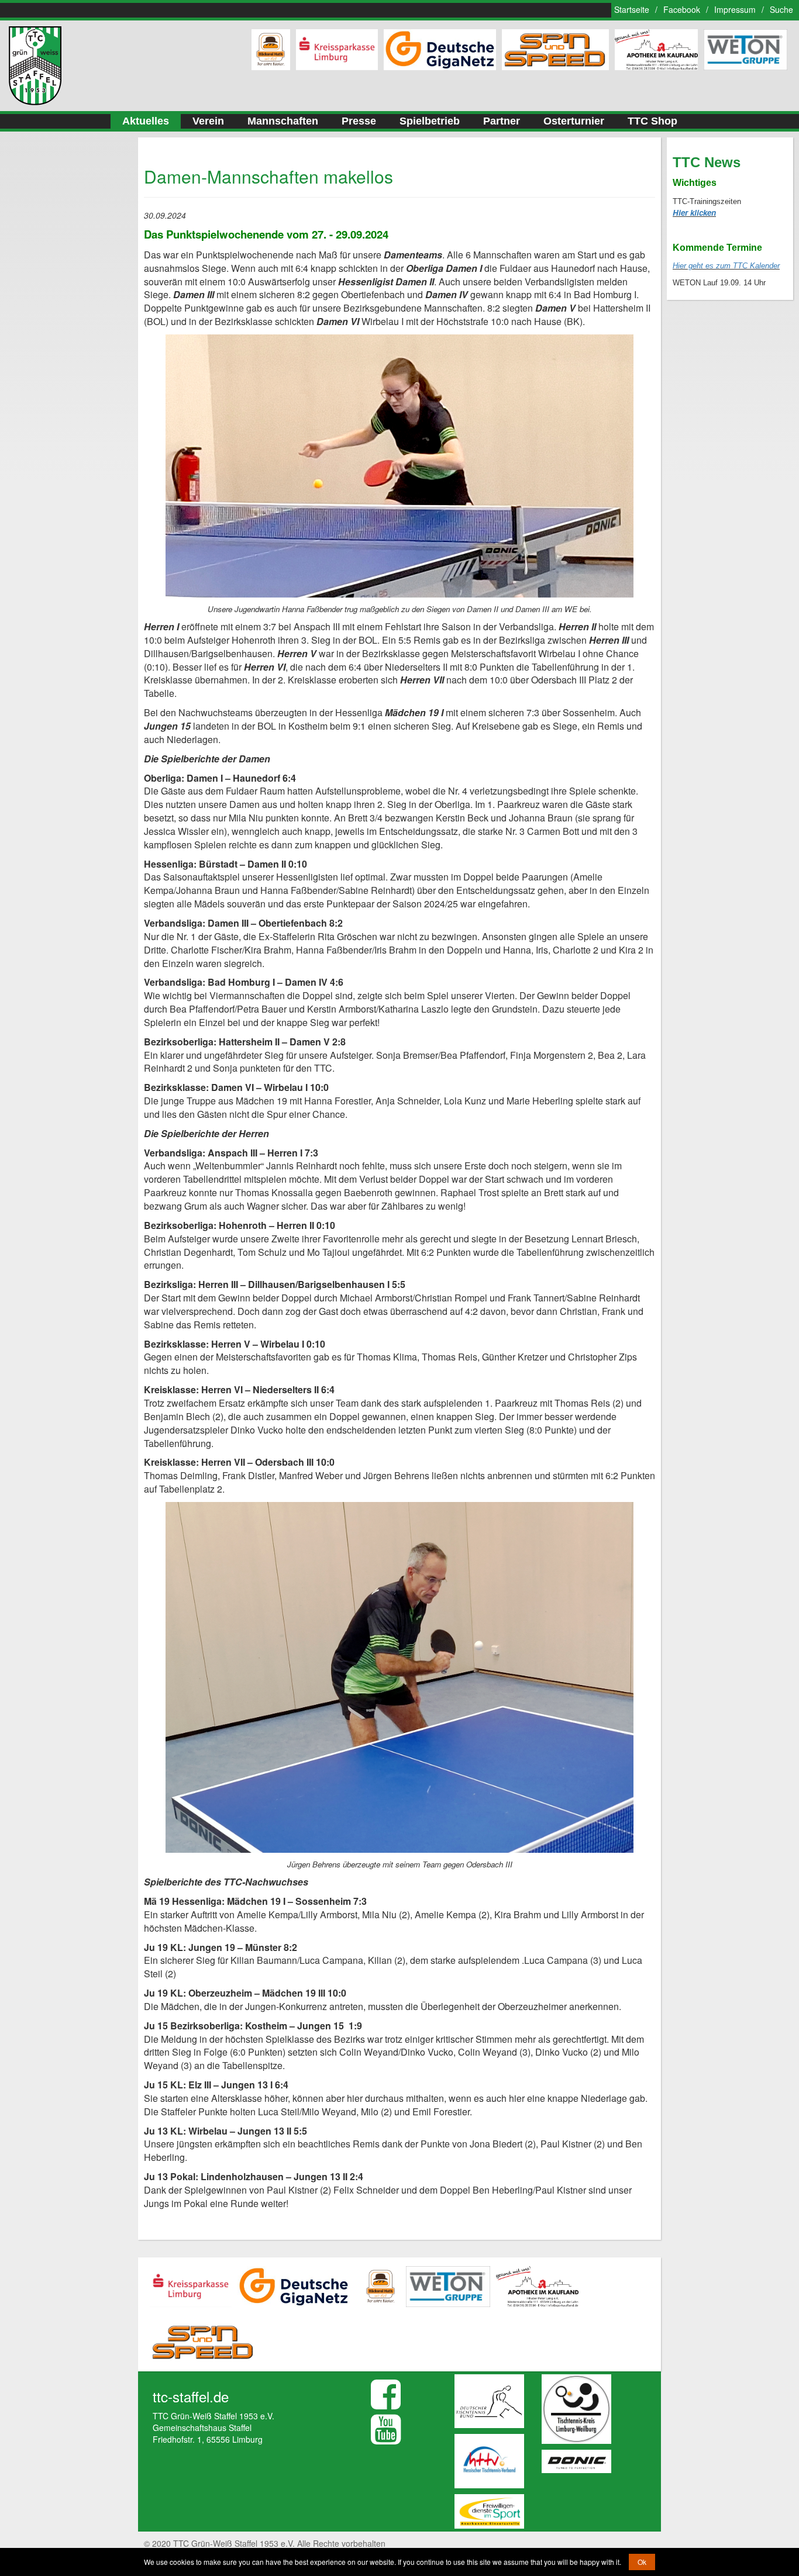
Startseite (632, 9)
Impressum (735, 9)
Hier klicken (694, 213)
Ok (642, 2562)
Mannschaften (283, 121)
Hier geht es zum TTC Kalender (726, 266)
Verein (208, 121)
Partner (502, 121)
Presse (359, 121)
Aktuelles (146, 121)
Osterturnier (574, 121)
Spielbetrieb (430, 121)
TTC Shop (652, 121)
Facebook (682, 9)
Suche (781, 9)
